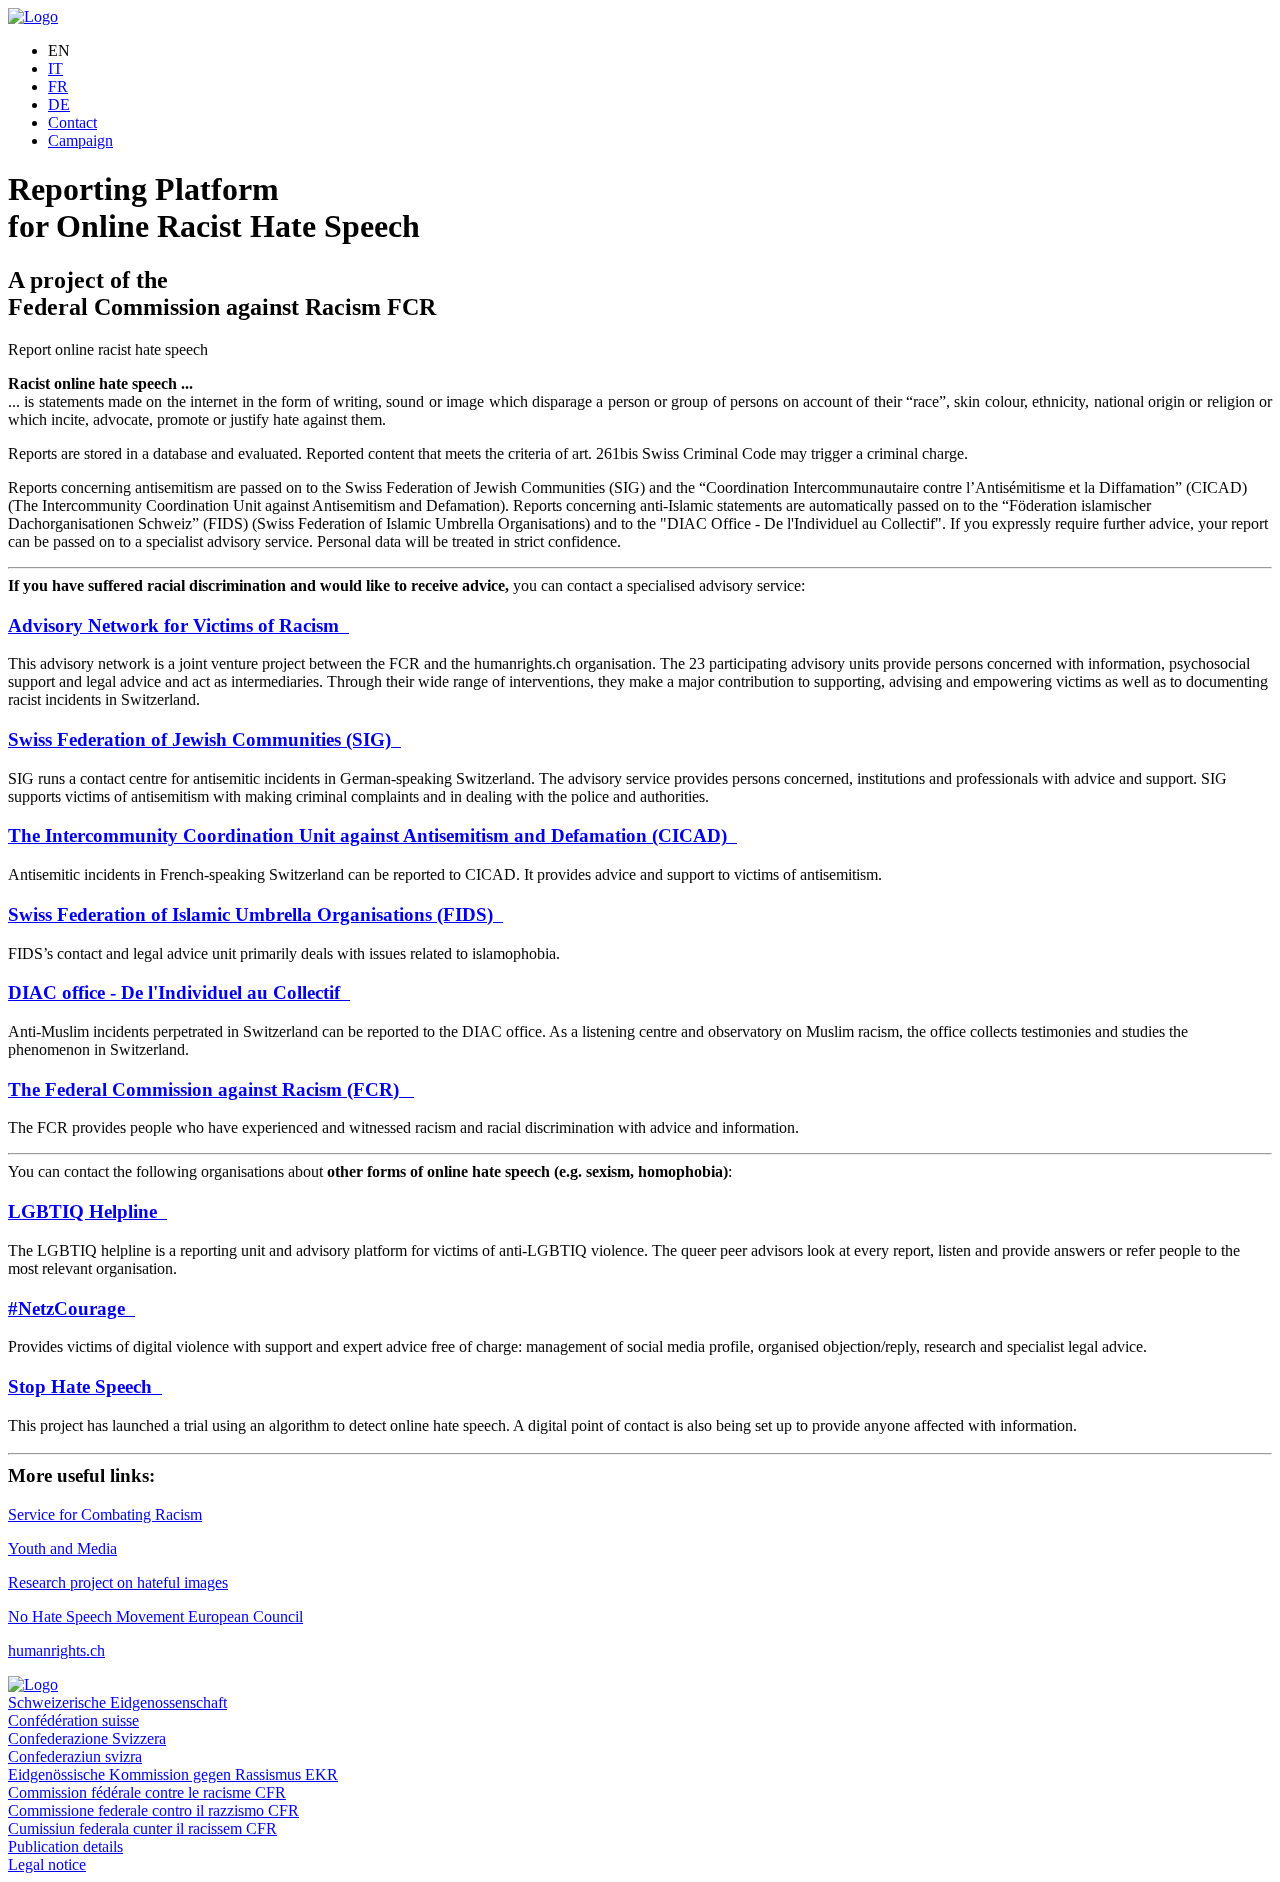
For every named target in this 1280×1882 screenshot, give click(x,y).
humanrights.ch (56, 1650)
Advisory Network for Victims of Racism (178, 625)
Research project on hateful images (118, 1582)
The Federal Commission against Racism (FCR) (211, 1089)
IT (55, 68)
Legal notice (47, 1864)
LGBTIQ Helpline (87, 1211)
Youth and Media (62, 1548)
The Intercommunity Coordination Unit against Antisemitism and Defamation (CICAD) (372, 835)
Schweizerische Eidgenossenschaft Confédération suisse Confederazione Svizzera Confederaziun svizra (117, 1729)
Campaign (80, 140)
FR (58, 86)
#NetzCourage (71, 1308)
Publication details (65, 1846)
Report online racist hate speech (108, 349)
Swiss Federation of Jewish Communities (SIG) (204, 739)
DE (59, 104)
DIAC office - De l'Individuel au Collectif (179, 992)
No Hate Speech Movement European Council (155, 1616)
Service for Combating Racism (105, 1514)
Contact (72, 122)
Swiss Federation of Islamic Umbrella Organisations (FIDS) (255, 914)
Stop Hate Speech (85, 1386)
